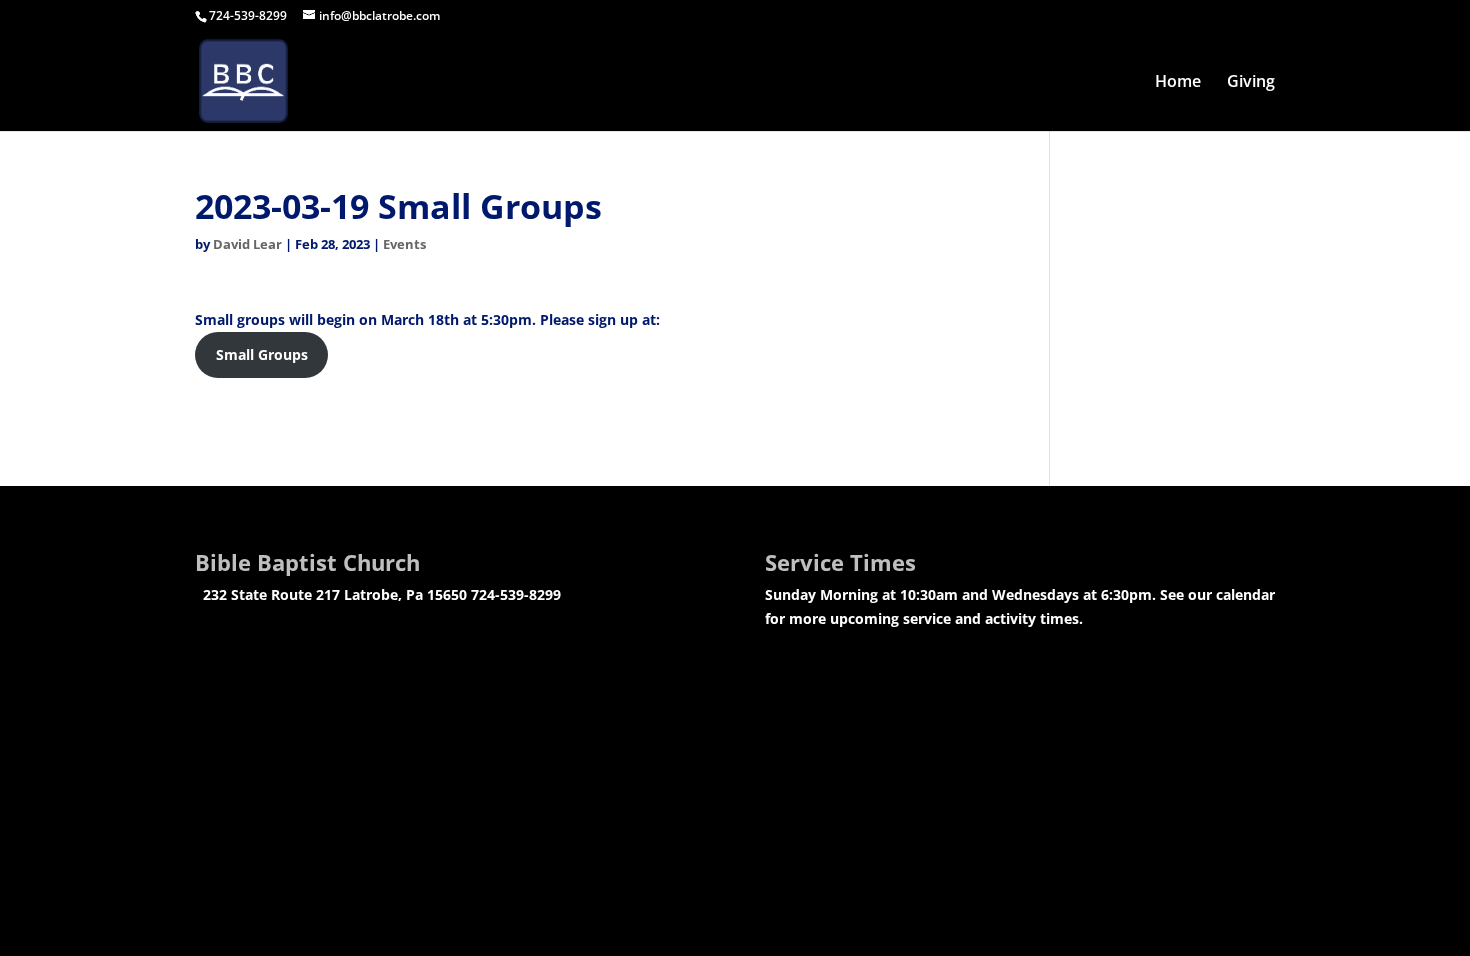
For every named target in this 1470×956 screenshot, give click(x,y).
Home (1178, 83)
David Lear (247, 244)
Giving (1251, 83)
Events (404, 244)
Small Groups (262, 354)
